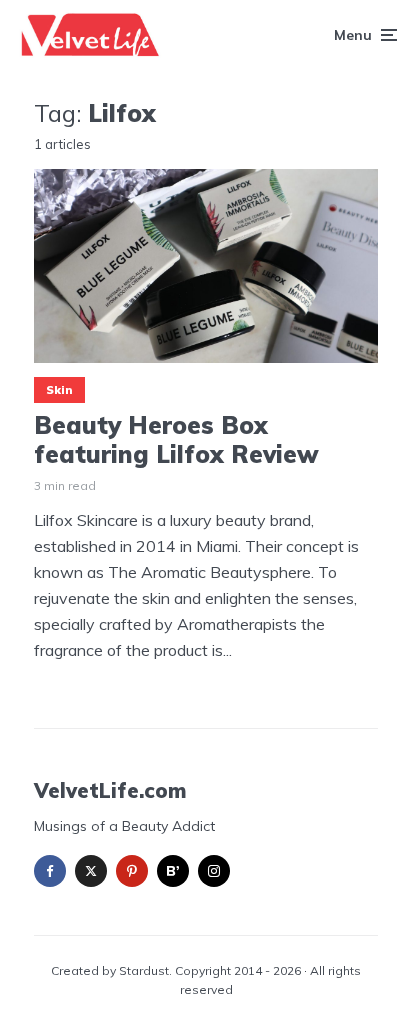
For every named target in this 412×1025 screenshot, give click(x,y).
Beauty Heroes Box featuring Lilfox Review (176, 440)
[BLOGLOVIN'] (173, 871)
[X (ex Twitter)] (91, 871)
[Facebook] (50, 871)
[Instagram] (214, 871)
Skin (59, 390)
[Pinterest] (132, 871)
